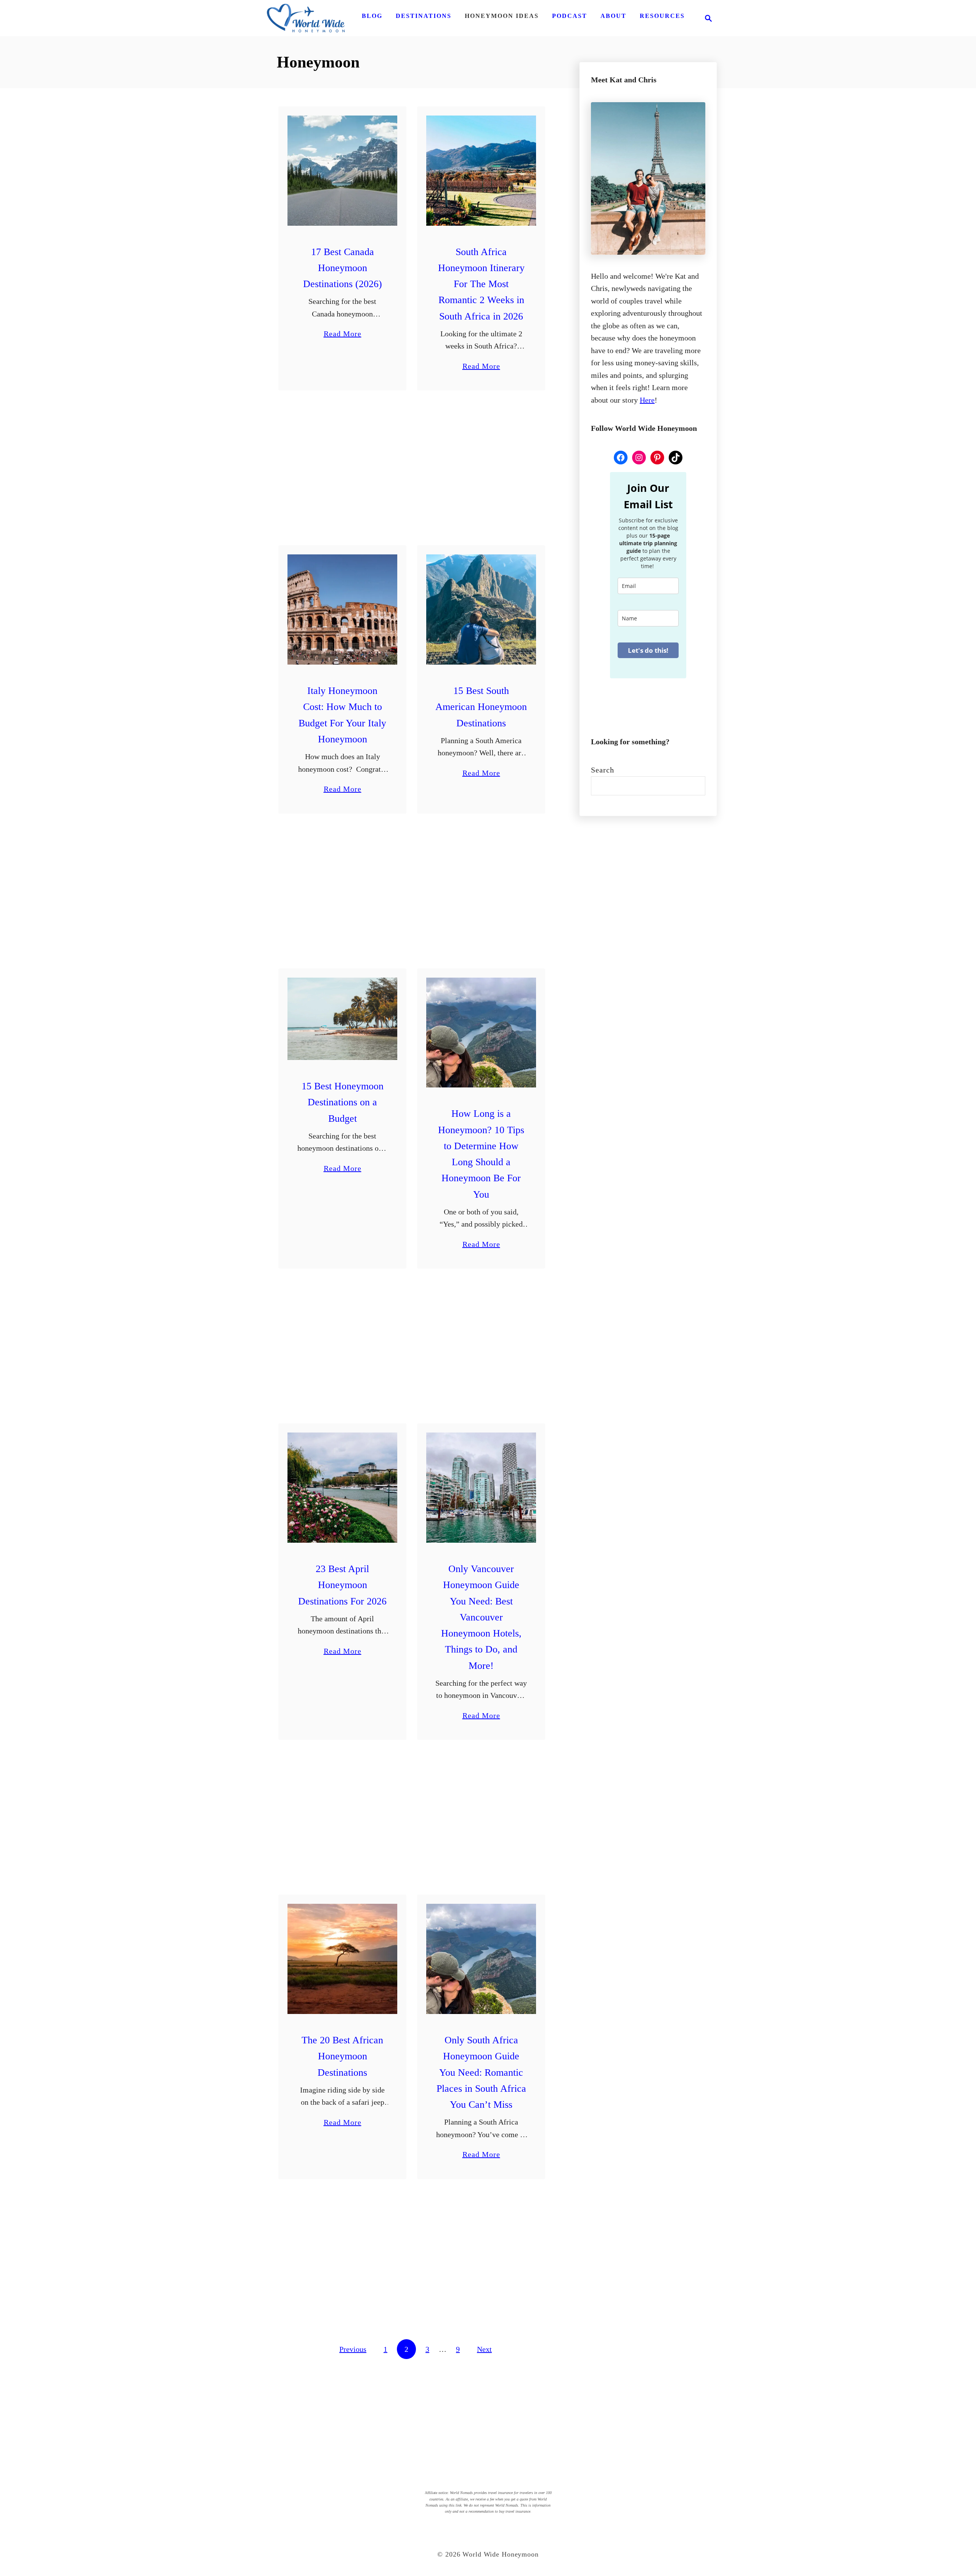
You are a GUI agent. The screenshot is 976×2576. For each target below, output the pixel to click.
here (647, 400)
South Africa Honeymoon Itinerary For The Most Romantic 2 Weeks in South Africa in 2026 (481, 284)
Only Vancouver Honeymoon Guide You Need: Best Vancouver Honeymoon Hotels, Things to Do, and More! (481, 1617)
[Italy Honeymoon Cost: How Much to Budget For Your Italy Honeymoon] (343, 609)
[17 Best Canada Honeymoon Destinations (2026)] (343, 171)
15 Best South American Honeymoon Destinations (481, 707)
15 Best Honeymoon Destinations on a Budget (343, 1102)
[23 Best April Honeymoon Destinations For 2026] (343, 1488)
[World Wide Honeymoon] (306, 18)
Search (603, 770)
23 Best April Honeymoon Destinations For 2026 (342, 1585)
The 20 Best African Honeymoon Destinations (342, 2056)
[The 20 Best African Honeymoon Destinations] (343, 1959)
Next (484, 2349)
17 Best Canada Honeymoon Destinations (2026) (343, 268)
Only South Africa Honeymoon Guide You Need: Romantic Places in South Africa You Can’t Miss (481, 2072)
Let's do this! (648, 650)
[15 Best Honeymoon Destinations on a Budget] (343, 1019)
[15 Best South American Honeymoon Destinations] (481, 609)
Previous (353, 2349)
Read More (343, 335)
